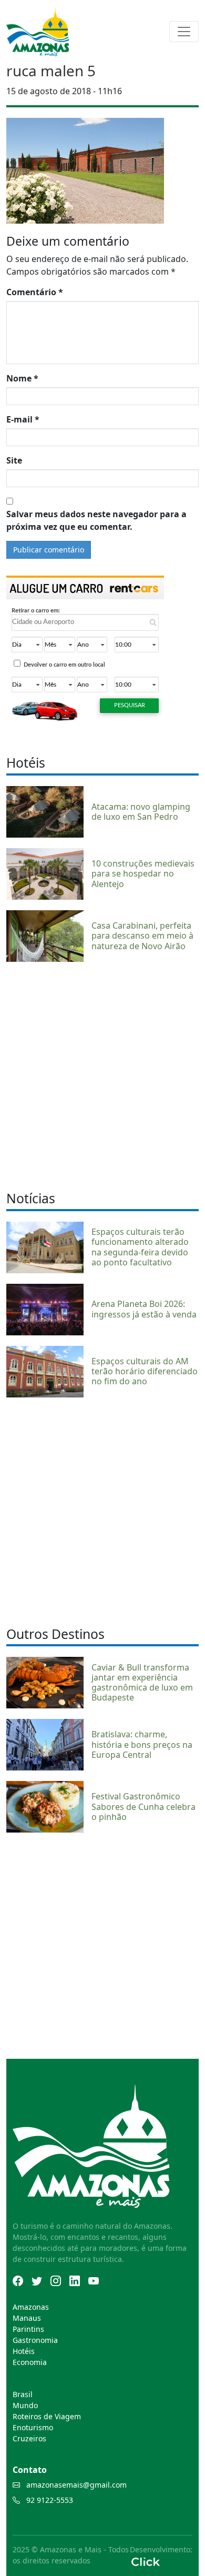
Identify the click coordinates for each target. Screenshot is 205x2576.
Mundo (25, 2405)
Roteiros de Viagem (47, 2416)
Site (14, 460)
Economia (30, 2362)
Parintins (28, 2329)
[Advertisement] (102, 1075)
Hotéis (24, 2351)
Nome (22, 378)
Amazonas (31, 2307)
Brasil (23, 2394)
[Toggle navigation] (184, 32)
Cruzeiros (29, 2438)
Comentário (35, 292)
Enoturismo (33, 2427)
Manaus (27, 2318)
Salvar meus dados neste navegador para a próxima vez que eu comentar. (96, 520)
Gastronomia (35, 2340)
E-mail (23, 419)
